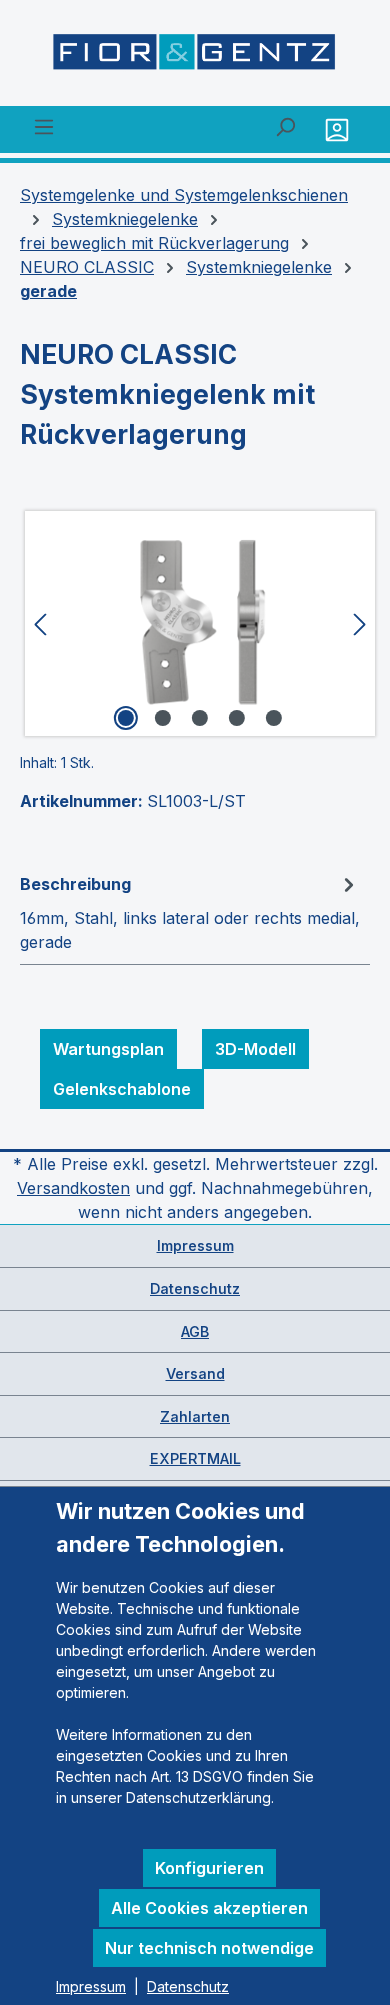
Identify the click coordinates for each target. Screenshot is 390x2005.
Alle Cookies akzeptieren (209, 1908)
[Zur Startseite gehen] (195, 57)
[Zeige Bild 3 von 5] (200, 718)
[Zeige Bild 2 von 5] (163, 718)
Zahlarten (195, 1416)
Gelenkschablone (122, 1089)
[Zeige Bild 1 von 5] (126, 718)
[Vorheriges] (40, 623)
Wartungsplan (108, 1049)
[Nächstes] (360, 623)
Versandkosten (73, 1188)
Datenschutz (195, 1288)
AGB (195, 1331)
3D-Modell (255, 1049)
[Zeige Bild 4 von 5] (237, 718)
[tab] (190, 912)
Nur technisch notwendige (209, 1948)
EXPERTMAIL (195, 1458)
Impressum (195, 1245)
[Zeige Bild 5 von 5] (274, 718)
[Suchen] (285, 126)
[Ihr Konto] (339, 129)
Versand (195, 1373)
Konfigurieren (209, 1868)
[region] (195, 623)
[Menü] (44, 126)
